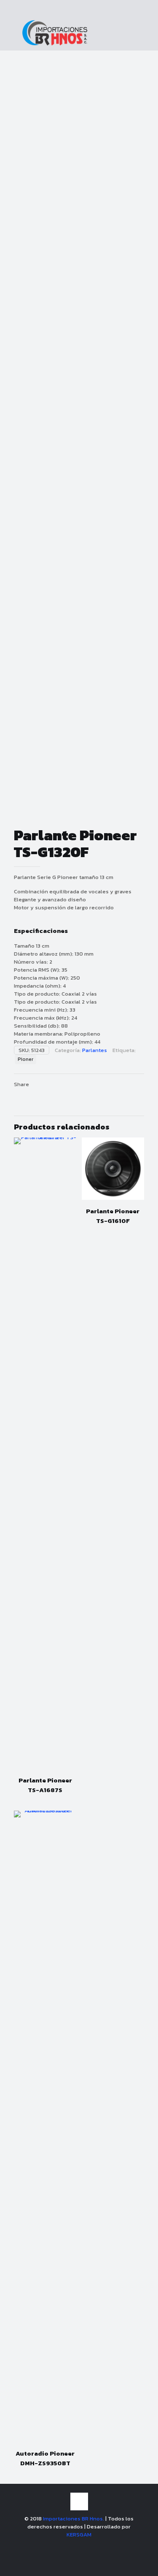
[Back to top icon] (79, 2501)
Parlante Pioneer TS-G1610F (113, 1216)
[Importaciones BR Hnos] (55, 44)
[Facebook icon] (70, 2546)
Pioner (25, 1059)
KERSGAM (79, 2535)
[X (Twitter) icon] (79, 2546)
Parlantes (95, 1050)
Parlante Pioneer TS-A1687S (45, 1785)
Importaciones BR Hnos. (74, 2519)
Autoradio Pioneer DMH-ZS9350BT (45, 2458)
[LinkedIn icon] (88, 2546)
